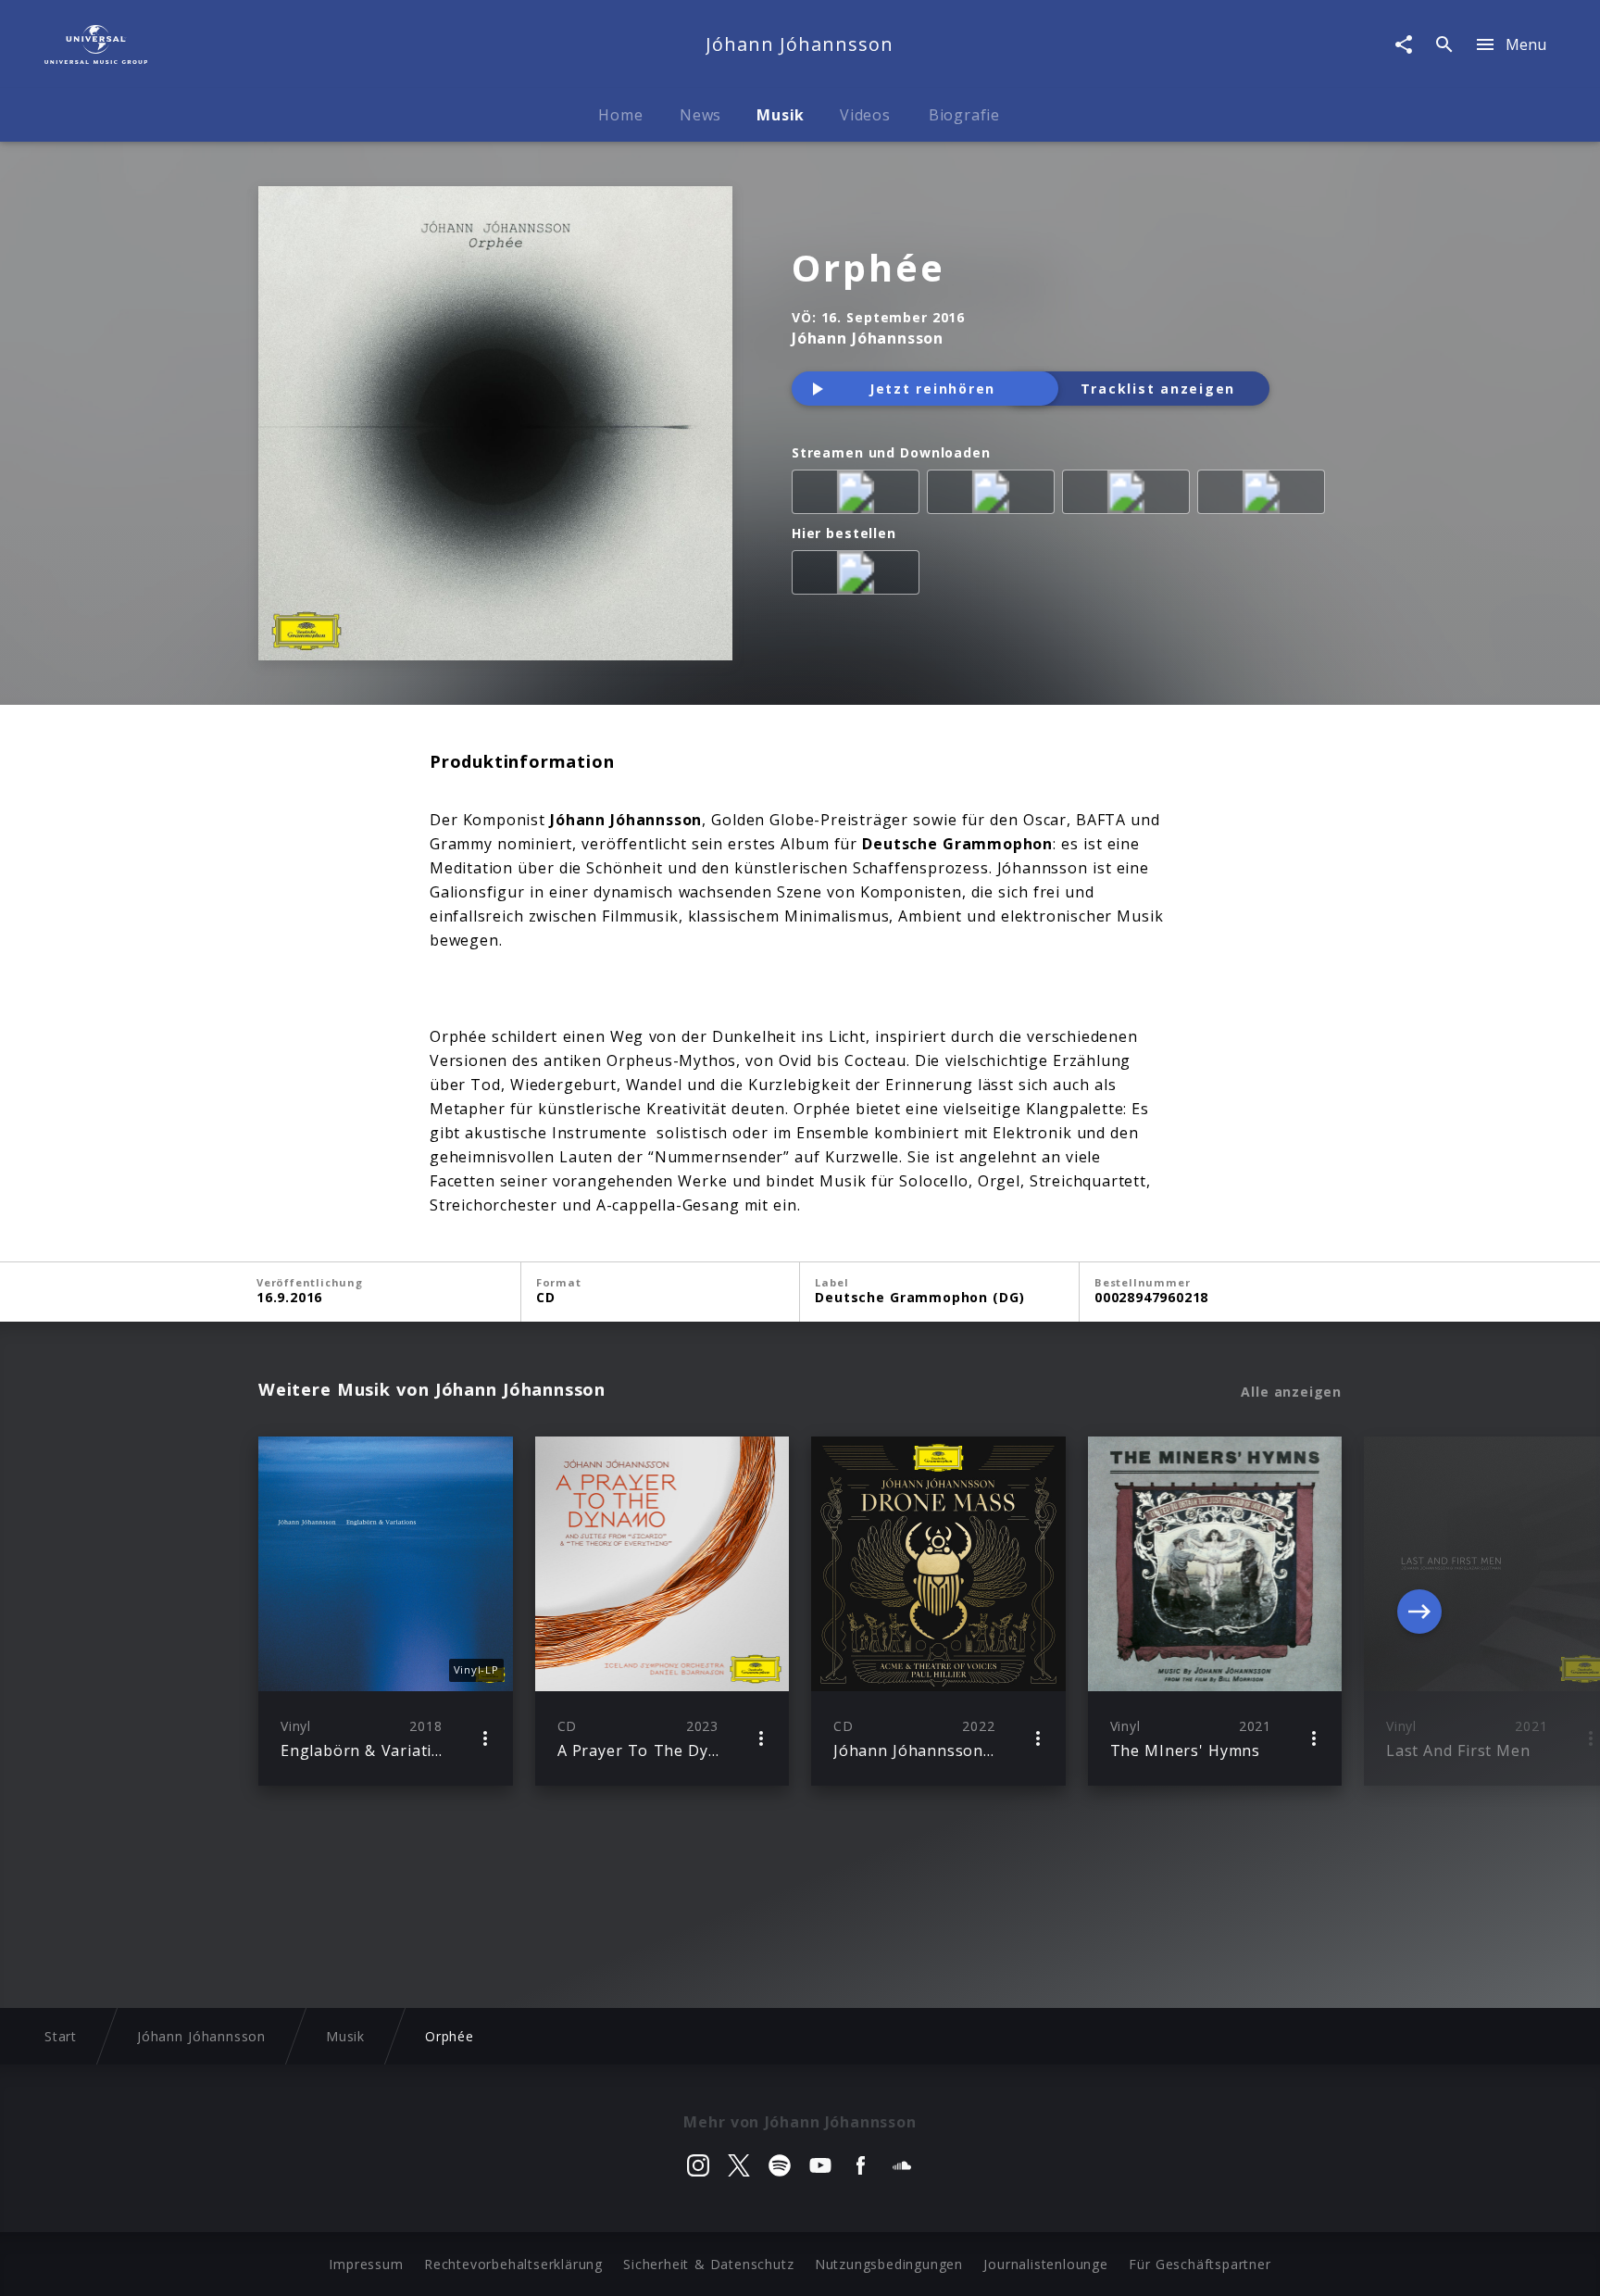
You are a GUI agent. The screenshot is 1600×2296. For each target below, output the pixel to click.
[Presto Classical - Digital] (1265, 496)
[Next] (1419, 1612)
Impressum (366, 2264)
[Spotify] (994, 496)
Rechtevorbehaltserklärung (513, 2264)
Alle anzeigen (1291, 1392)
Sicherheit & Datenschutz (708, 2264)
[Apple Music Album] (859, 496)
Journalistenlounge (1045, 2264)
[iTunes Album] (1130, 496)
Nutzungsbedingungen (889, 2264)
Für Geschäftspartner (1200, 2264)
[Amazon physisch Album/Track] (859, 576)
